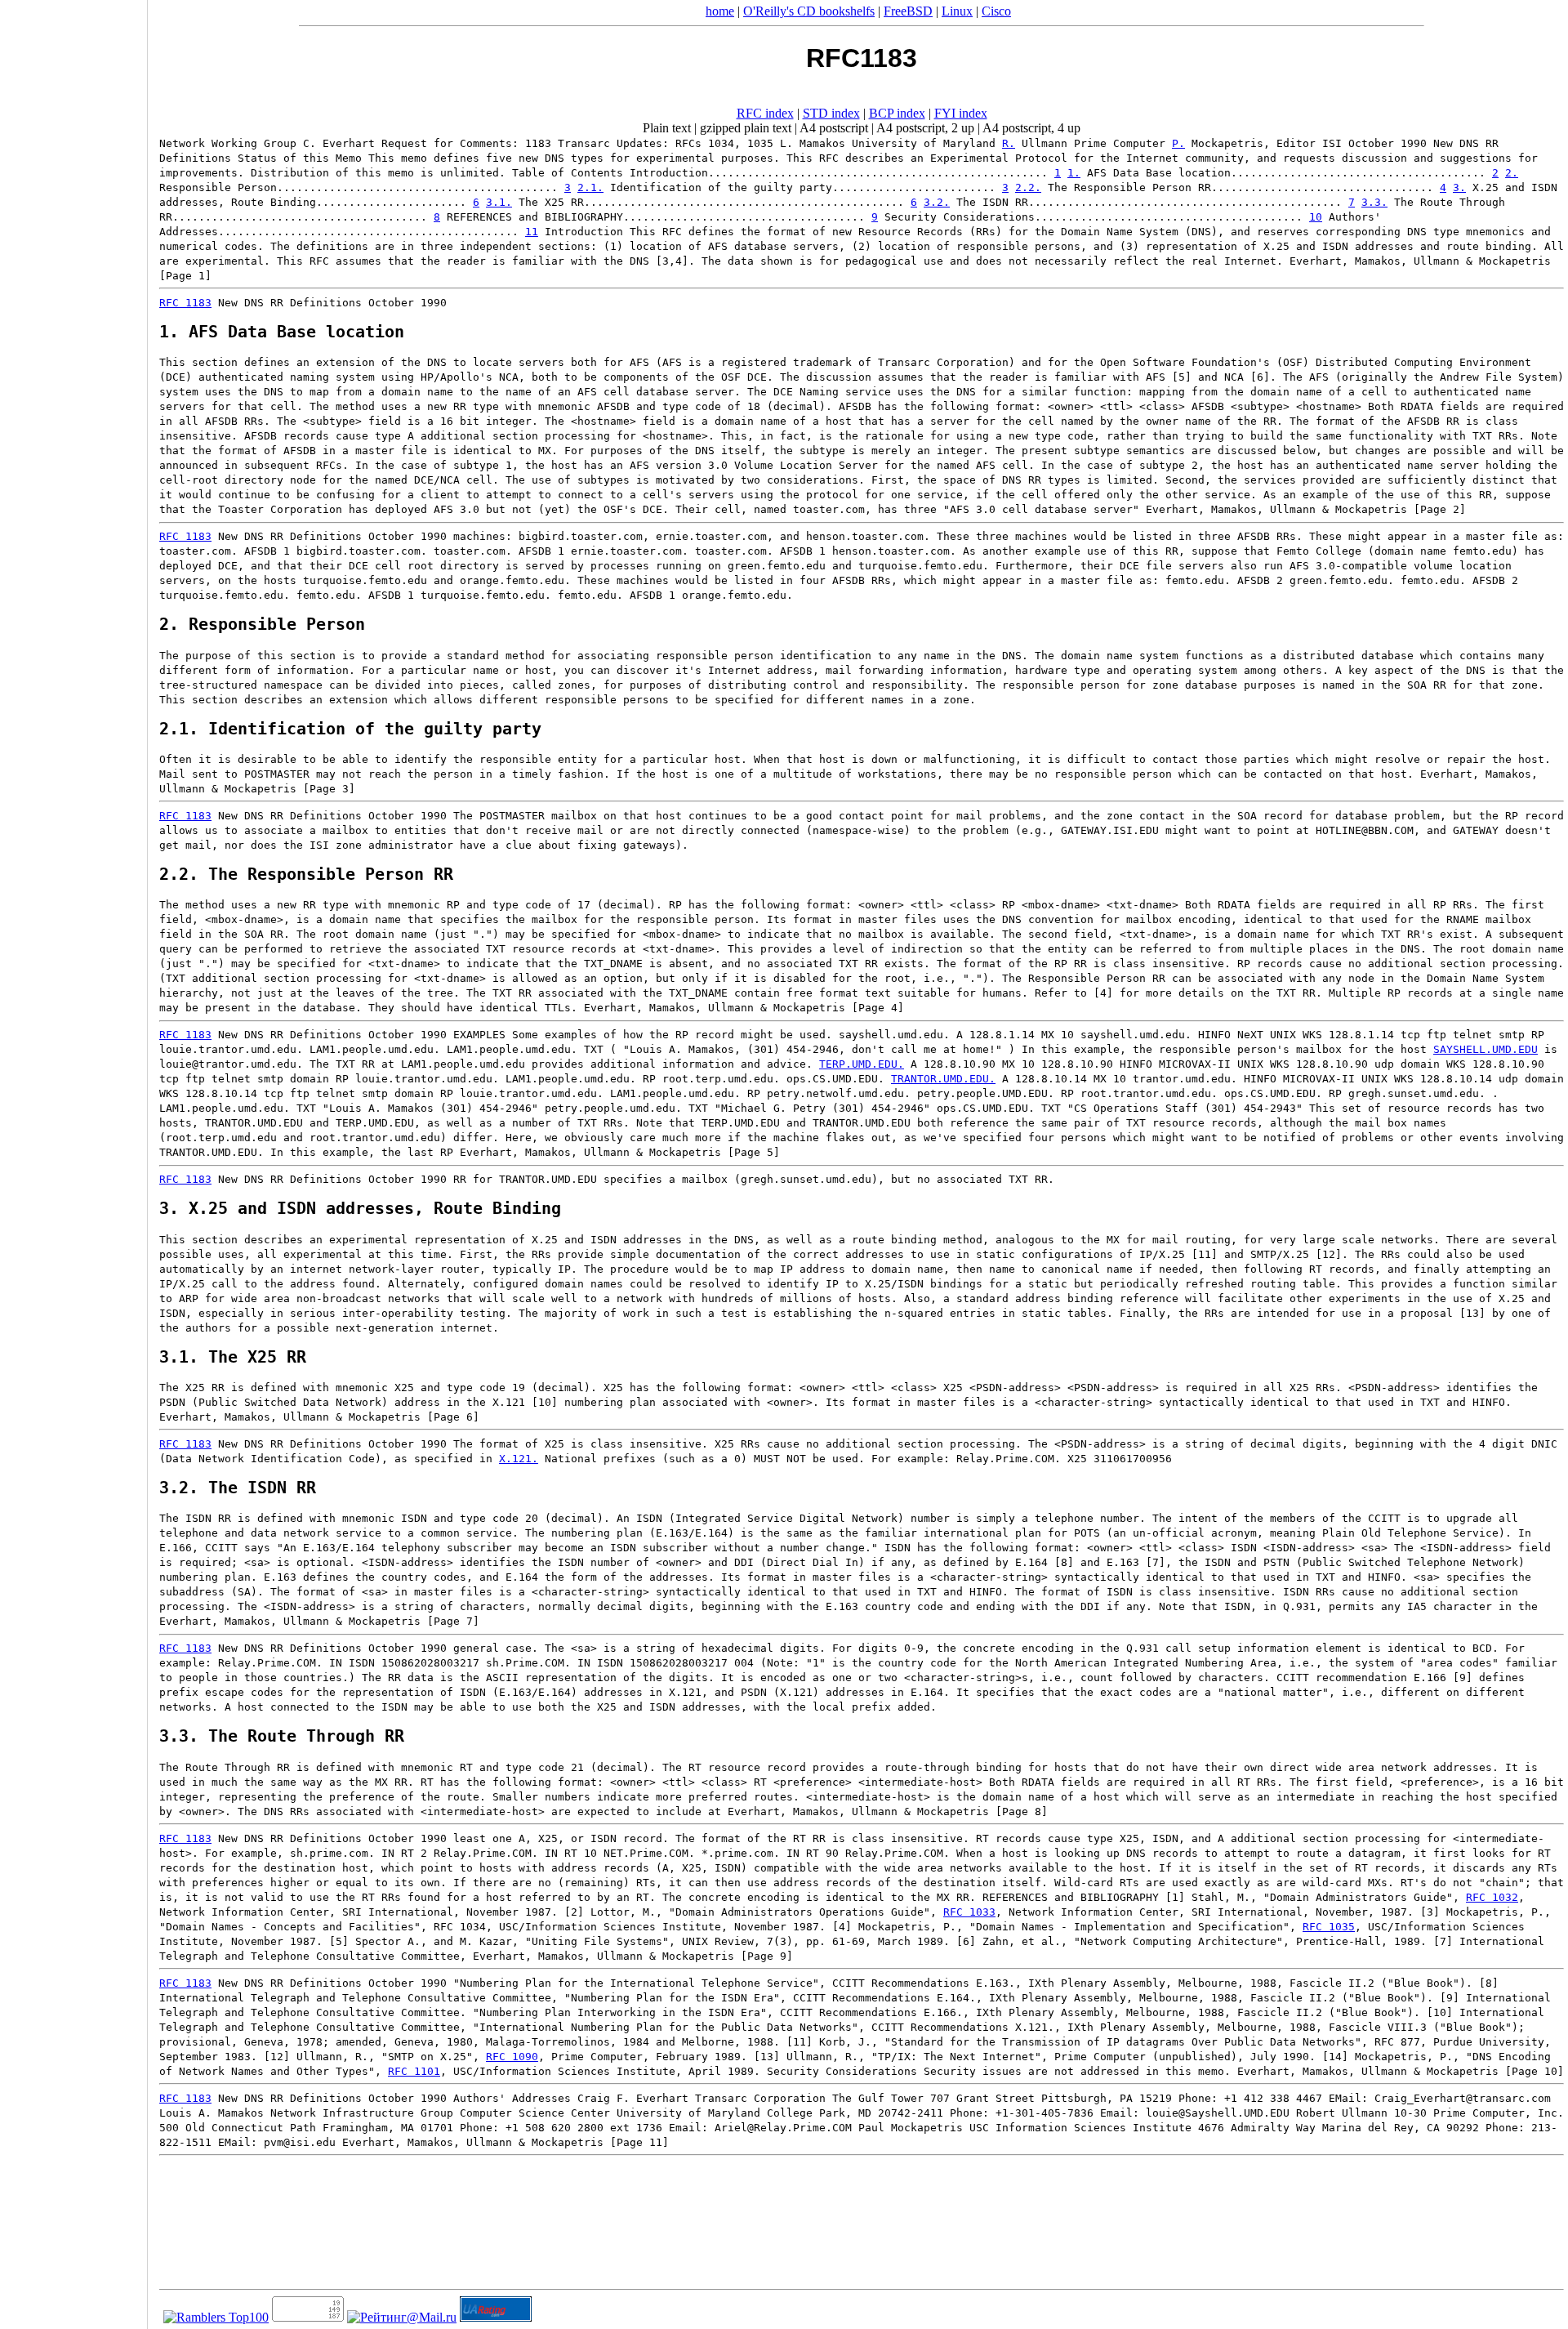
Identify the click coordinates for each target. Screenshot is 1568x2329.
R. (1009, 143)
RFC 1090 (512, 2057)
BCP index (897, 113)
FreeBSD (908, 11)
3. (1459, 187)
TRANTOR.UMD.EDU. (943, 1079)
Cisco (996, 11)
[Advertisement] (73, 1159)
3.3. (1374, 202)
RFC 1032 (1492, 1897)
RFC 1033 (969, 1912)
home (720, 11)
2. (1512, 173)
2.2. (1028, 187)
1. (1074, 173)
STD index (831, 113)
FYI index (961, 113)
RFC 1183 (185, 303)
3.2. (937, 202)
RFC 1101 (414, 2071)
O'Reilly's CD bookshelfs (809, 11)
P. (1178, 143)
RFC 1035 (1329, 1927)
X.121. (519, 1459)
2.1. (590, 187)
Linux (957, 11)
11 (532, 232)
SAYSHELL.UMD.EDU (1486, 1049)
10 (1316, 217)
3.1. (499, 202)
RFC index (765, 113)
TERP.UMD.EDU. (862, 1064)
